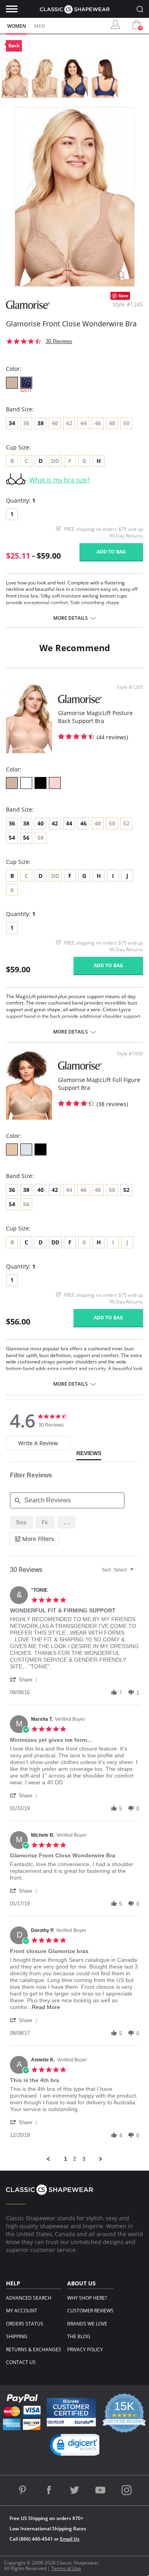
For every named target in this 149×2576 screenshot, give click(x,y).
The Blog (79, 2336)
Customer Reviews (90, 2311)
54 (12, 838)
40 (41, 823)
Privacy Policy (85, 2349)
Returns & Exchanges (34, 2349)
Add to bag (111, 552)
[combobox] (119, 1570)
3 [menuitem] (84, 2159)
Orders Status (25, 2324)
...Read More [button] (44, 2007)
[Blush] (12, 1149)
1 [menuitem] (66, 2159)
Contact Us (21, 2362)
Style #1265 (130, 687)
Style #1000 (130, 1054)
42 (55, 823)
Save (123, 296)
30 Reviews (59, 341)
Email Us (70, 2539)
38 (41, 423)
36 (12, 823)
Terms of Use (66, 2568)
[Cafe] (12, 383)
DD (55, 1242)
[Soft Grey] (26, 1149)
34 (12, 423)
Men (40, 26)
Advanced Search (29, 2298)
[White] (26, 783)
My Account (22, 2311)
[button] (66, 1522)
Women (16, 26)
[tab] (38, 1443)
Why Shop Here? (87, 2298)
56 (26, 838)
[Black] (41, 783)
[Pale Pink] (55, 783)
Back (14, 45)
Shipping (17, 2336)
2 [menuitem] (75, 2159)
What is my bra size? (60, 480)
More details (71, 618)
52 (126, 1190)
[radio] (21, 1522)
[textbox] (137, 1573)
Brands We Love (87, 2324)
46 (83, 823)
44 (69, 823)
